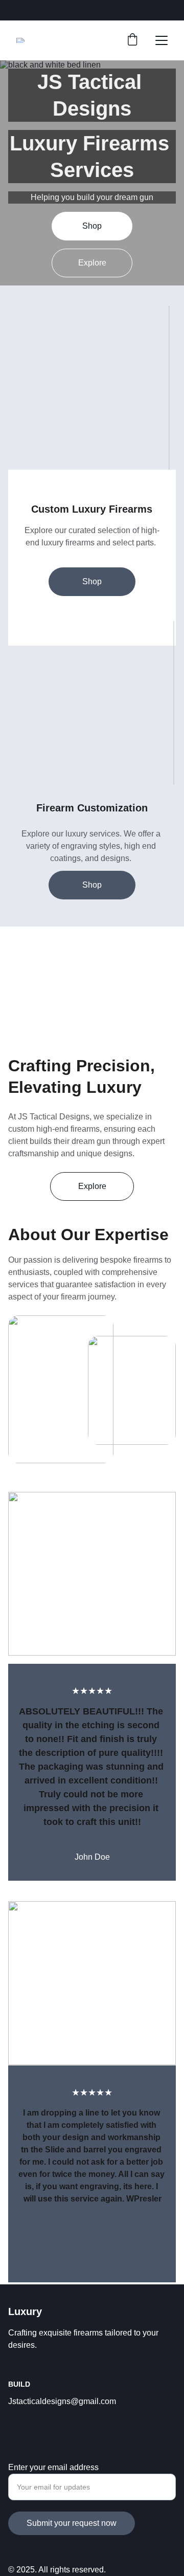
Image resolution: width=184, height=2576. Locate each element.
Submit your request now (72, 2523)
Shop (92, 226)
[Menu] (162, 40)
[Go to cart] (132, 40)
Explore (92, 263)
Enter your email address (53, 2467)
